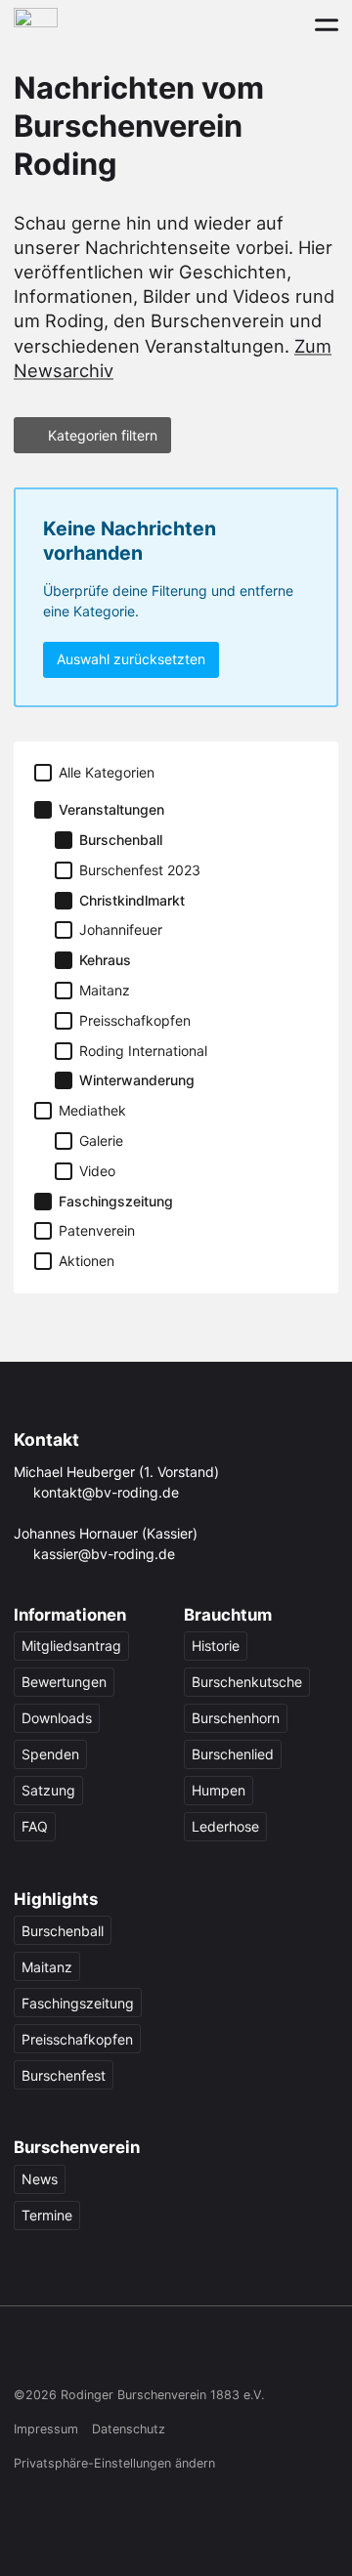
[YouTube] (139, 2353)
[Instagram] (64, 2353)
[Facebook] (26, 2353)
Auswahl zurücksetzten (131, 659)
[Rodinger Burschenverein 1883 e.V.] (36, 24)
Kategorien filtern (103, 435)
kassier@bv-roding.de (104, 1554)
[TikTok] (101, 2353)
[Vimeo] (176, 2353)
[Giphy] (215, 2353)
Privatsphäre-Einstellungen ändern (114, 2463)
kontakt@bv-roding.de (106, 1492)
